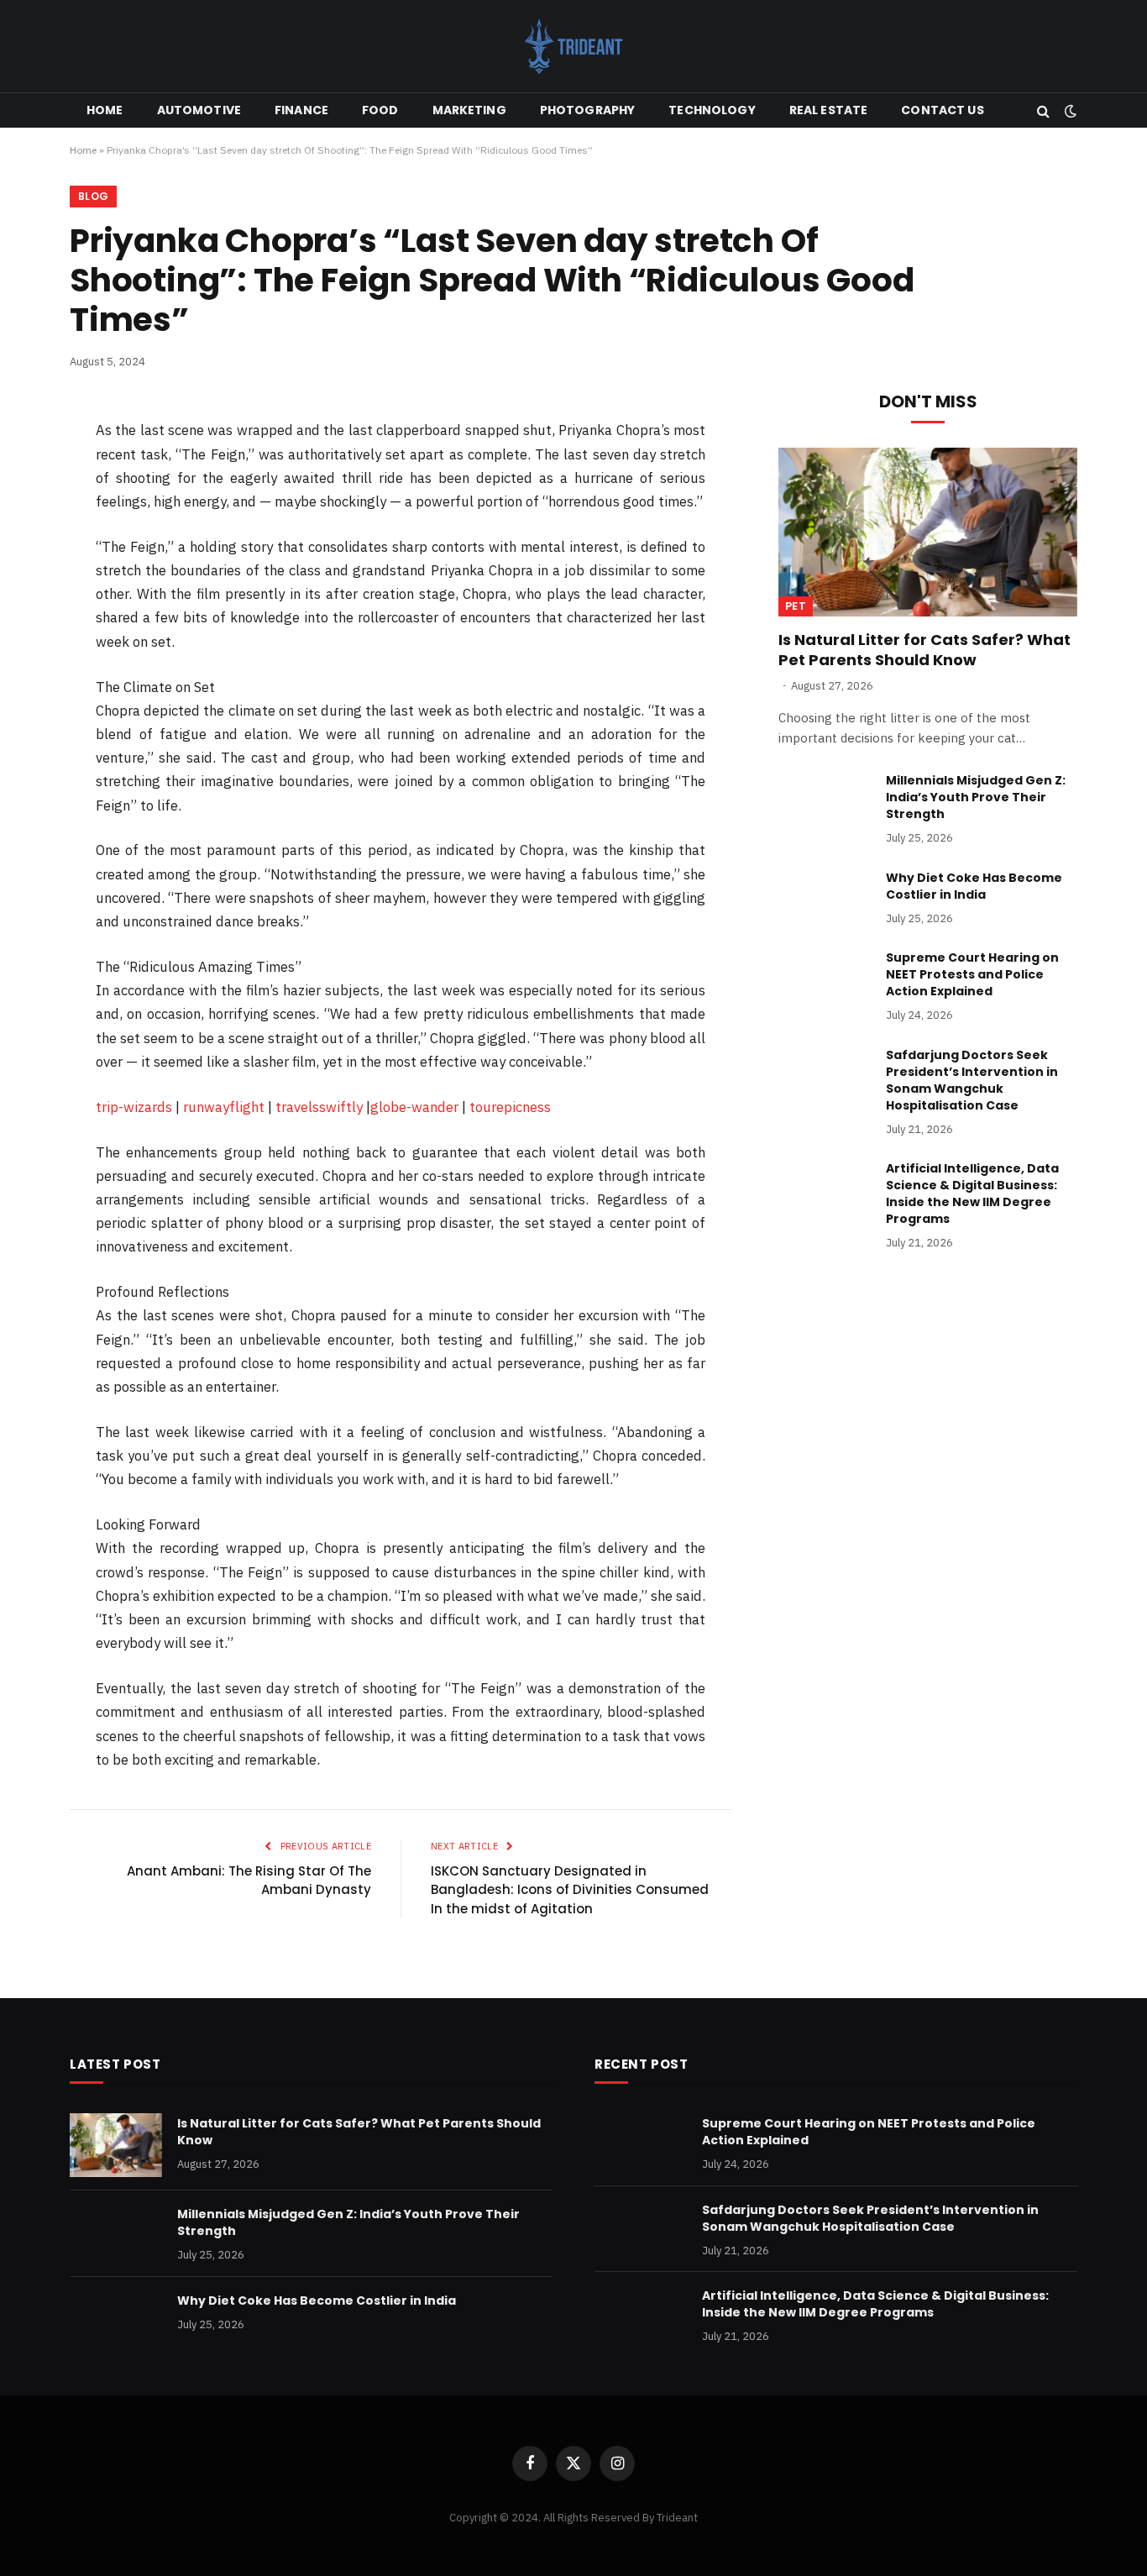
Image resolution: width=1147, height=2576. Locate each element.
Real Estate (829, 110)
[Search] (1043, 110)
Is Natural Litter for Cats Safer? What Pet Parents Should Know (924, 650)
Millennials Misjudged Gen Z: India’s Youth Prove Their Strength (976, 797)
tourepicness (510, 1107)
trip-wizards (134, 1107)
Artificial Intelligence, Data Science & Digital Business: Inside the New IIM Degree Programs (972, 1194)
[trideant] (573, 46)
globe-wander (414, 1107)
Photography (588, 110)
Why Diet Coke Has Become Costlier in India (974, 886)
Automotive (199, 110)
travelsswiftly (319, 1107)
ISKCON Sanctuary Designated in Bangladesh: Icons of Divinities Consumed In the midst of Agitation (570, 1890)
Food (380, 110)
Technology (712, 110)
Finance (301, 110)
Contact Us (942, 110)
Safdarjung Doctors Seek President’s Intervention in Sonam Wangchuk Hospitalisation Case (972, 1080)
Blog (93, 196)
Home (105, 110)
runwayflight (224, 1107)
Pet (796, 606)
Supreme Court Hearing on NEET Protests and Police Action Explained (972, 974)
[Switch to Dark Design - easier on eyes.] (1069, 111)
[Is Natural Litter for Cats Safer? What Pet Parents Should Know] (928, 532)
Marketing (469, 110)
